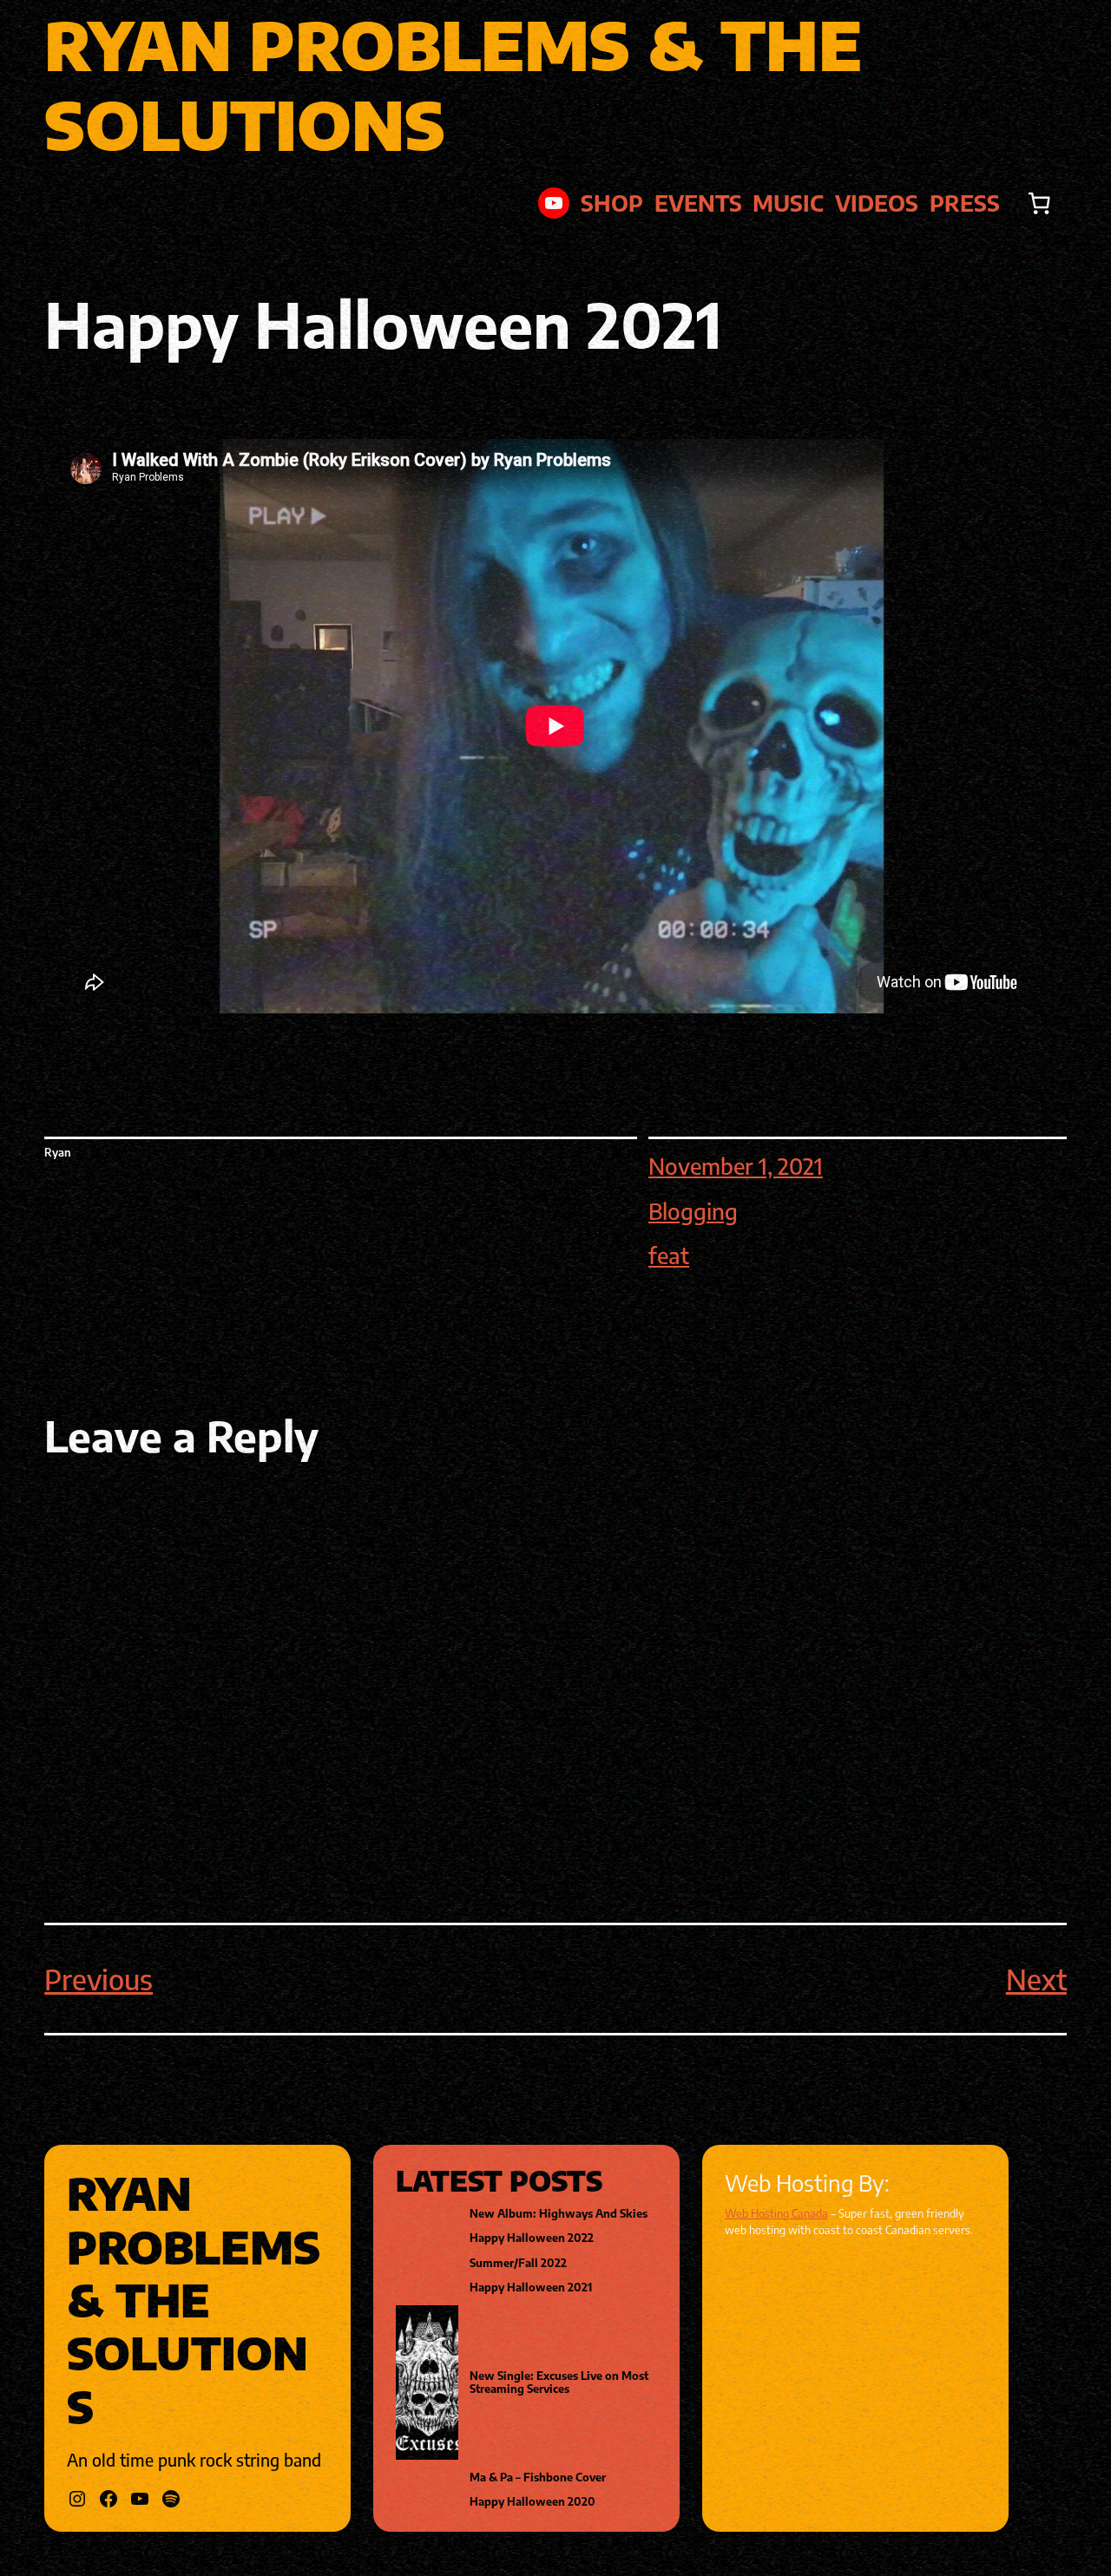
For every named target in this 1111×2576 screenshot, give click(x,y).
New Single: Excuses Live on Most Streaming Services (559, 2383)
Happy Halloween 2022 (532, 2238)
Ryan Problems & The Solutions (453, 84)
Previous (99, 1979)
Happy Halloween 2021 (531, 2288)
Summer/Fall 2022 (518, 2263)
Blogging (693, 1211)
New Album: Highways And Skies (559, 2214)
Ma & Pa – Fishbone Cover (538, 2478)
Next (1036, 1979)
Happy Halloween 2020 (532, 2502)
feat (669, 1255)
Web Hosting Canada (776, 2213)
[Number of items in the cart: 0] (1039, 203)
